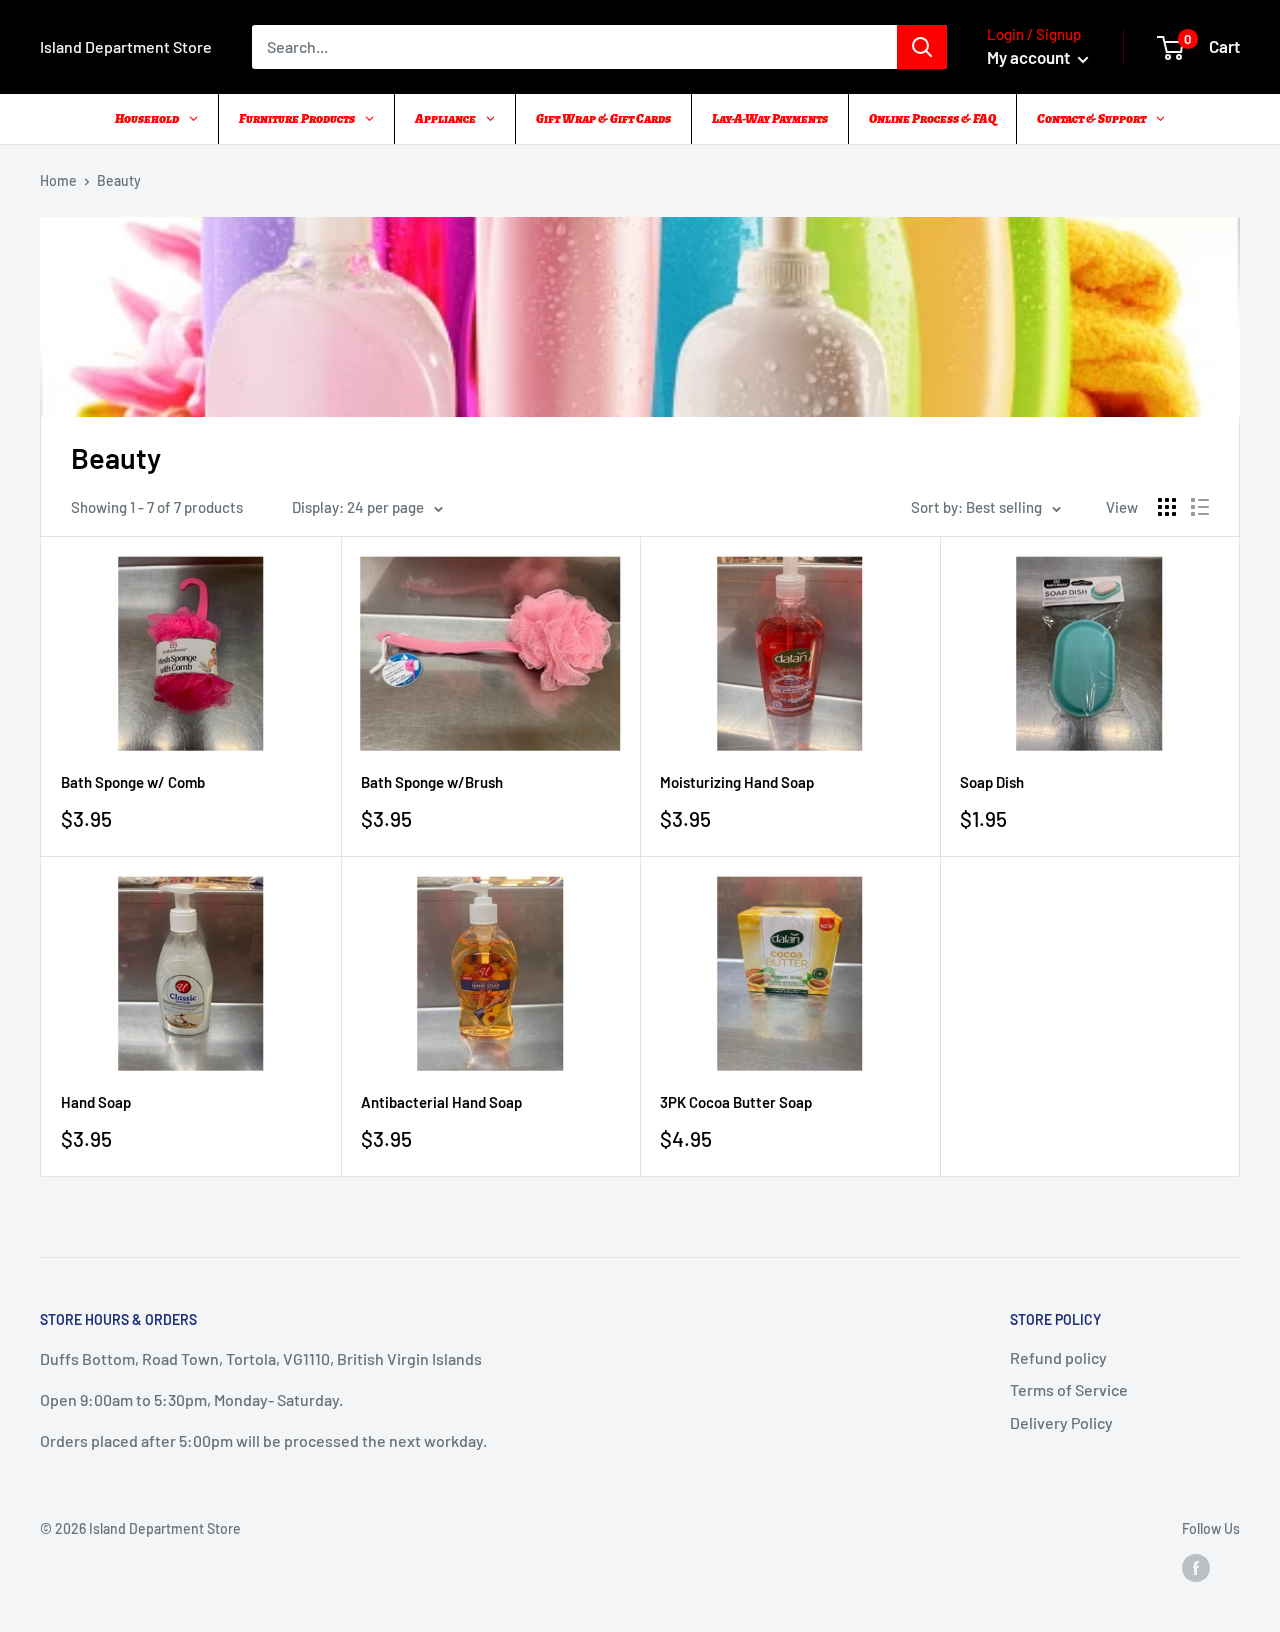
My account (1030, 57)
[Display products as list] (1200, 507)
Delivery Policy (1061, 1422)
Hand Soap (96, 1102)
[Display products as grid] (1167, 507)
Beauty (119, 180)
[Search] (922, 47)
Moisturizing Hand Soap (737, 782)
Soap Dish (992, 782)
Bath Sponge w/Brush (432, 782)
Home (58, 180)
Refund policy (1058, 1357)
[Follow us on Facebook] (1196, 1567)
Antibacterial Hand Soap (441, 1102)
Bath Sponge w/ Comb (133, 782)
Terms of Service (1069, 1389)
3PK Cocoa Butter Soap (736, 1102)
